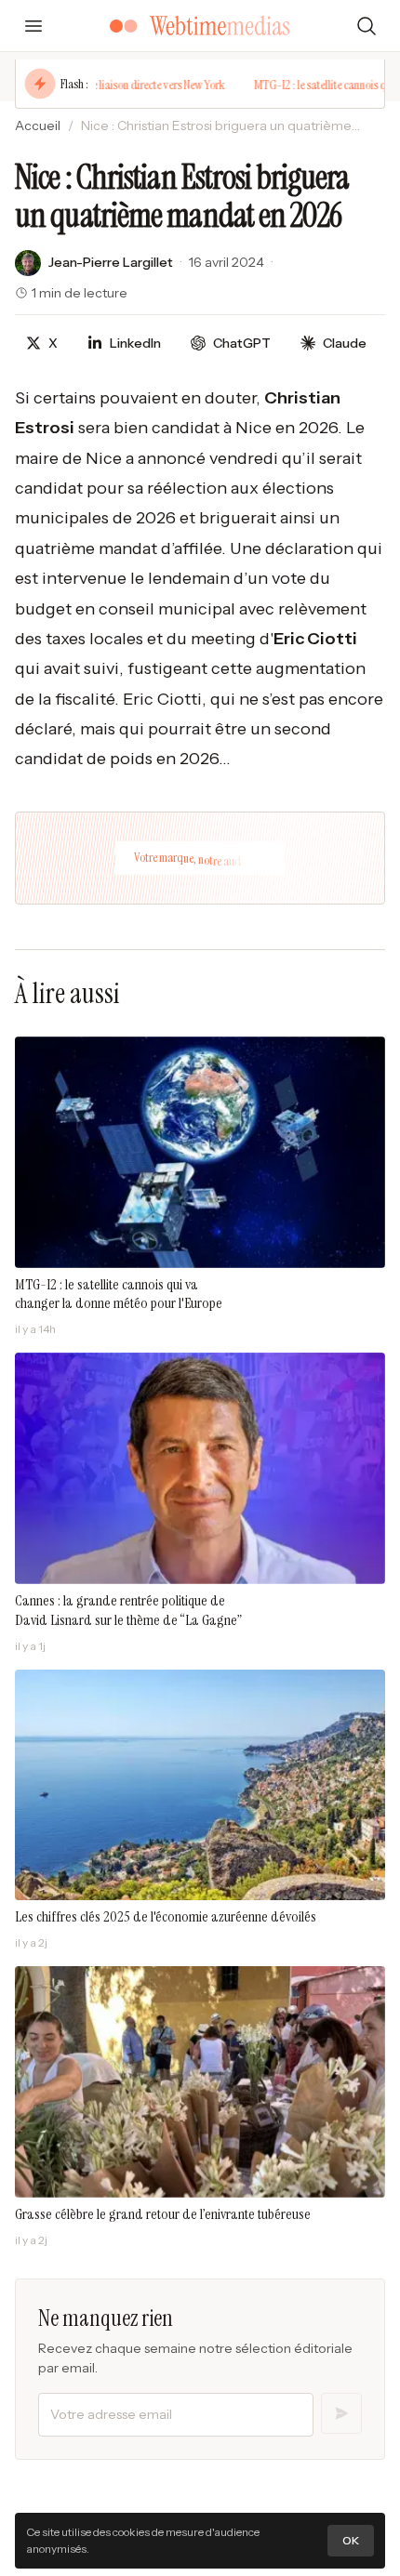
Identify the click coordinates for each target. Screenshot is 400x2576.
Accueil (38, 125)
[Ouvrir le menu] (33, 26)
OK (351, 2540)
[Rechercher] (367, 26)
